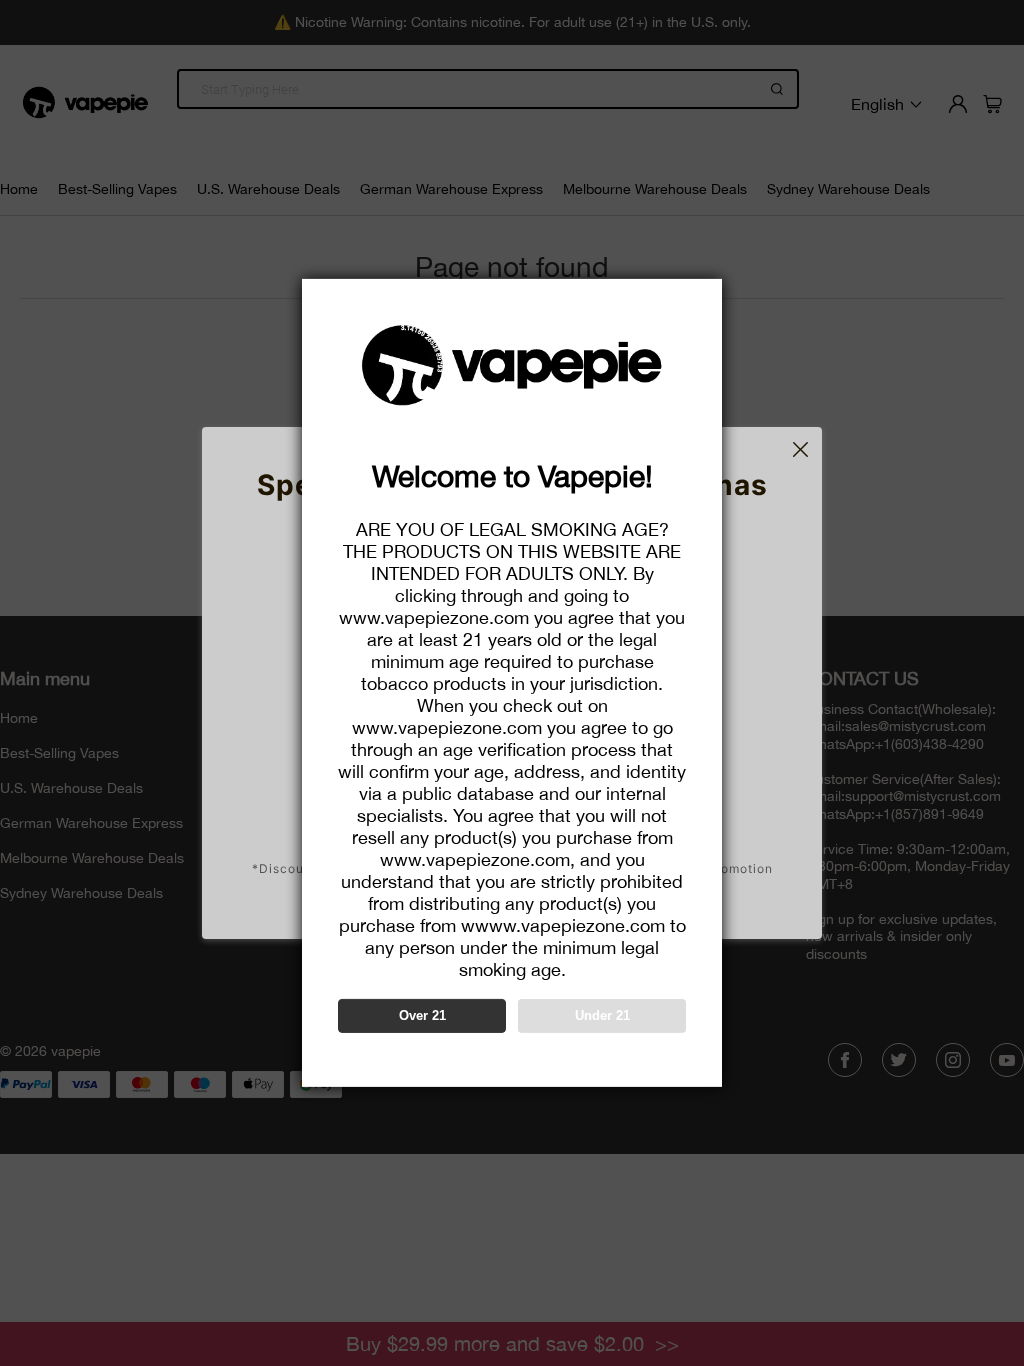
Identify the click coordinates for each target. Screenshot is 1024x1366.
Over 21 (422, 1015)
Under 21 (602, 1015)
